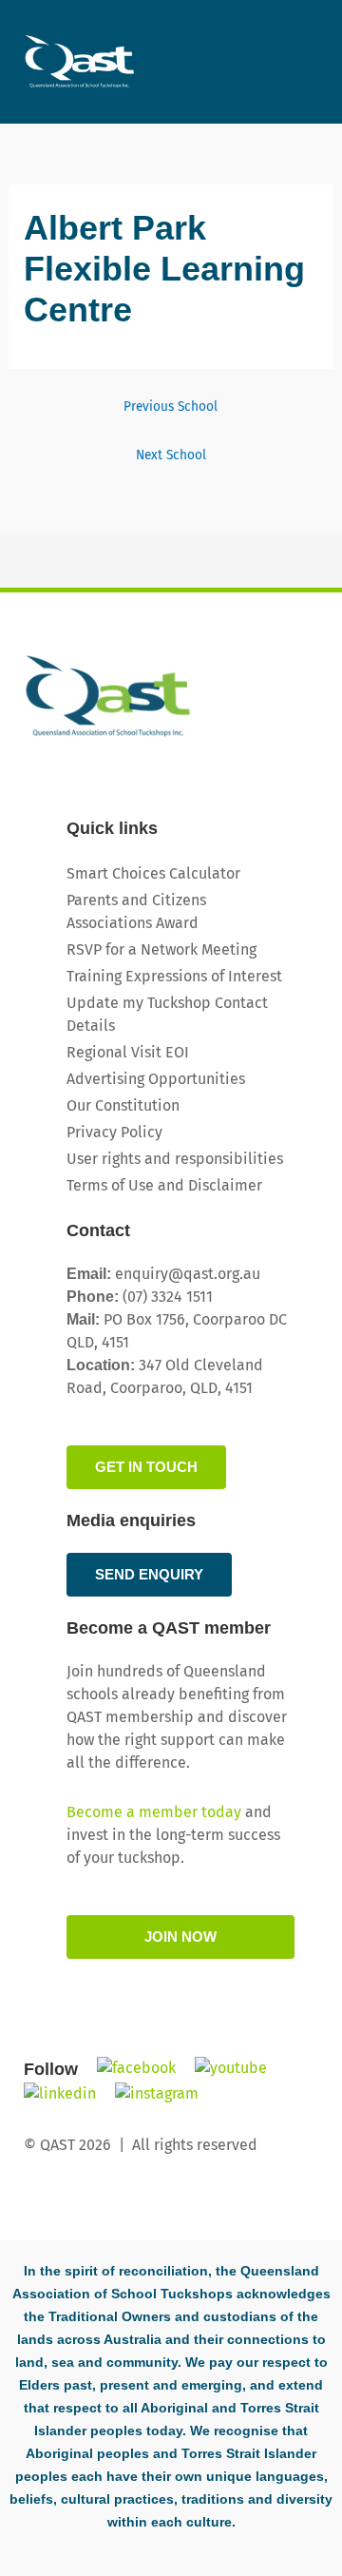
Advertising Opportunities (156, 1079)
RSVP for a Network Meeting (161, 949)
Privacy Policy (114, 1132)
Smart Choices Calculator (153, 873)
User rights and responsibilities (175, 1159)
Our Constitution (123, 1105)
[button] (305, 50)
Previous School (171, 407)
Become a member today (154, 1812)
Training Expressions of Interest (174, 976)
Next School (171, 455)
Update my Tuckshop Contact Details (167, 1014)
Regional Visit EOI (128, 1052)
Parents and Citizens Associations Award (136, 911)
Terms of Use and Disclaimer (164, 1185)
